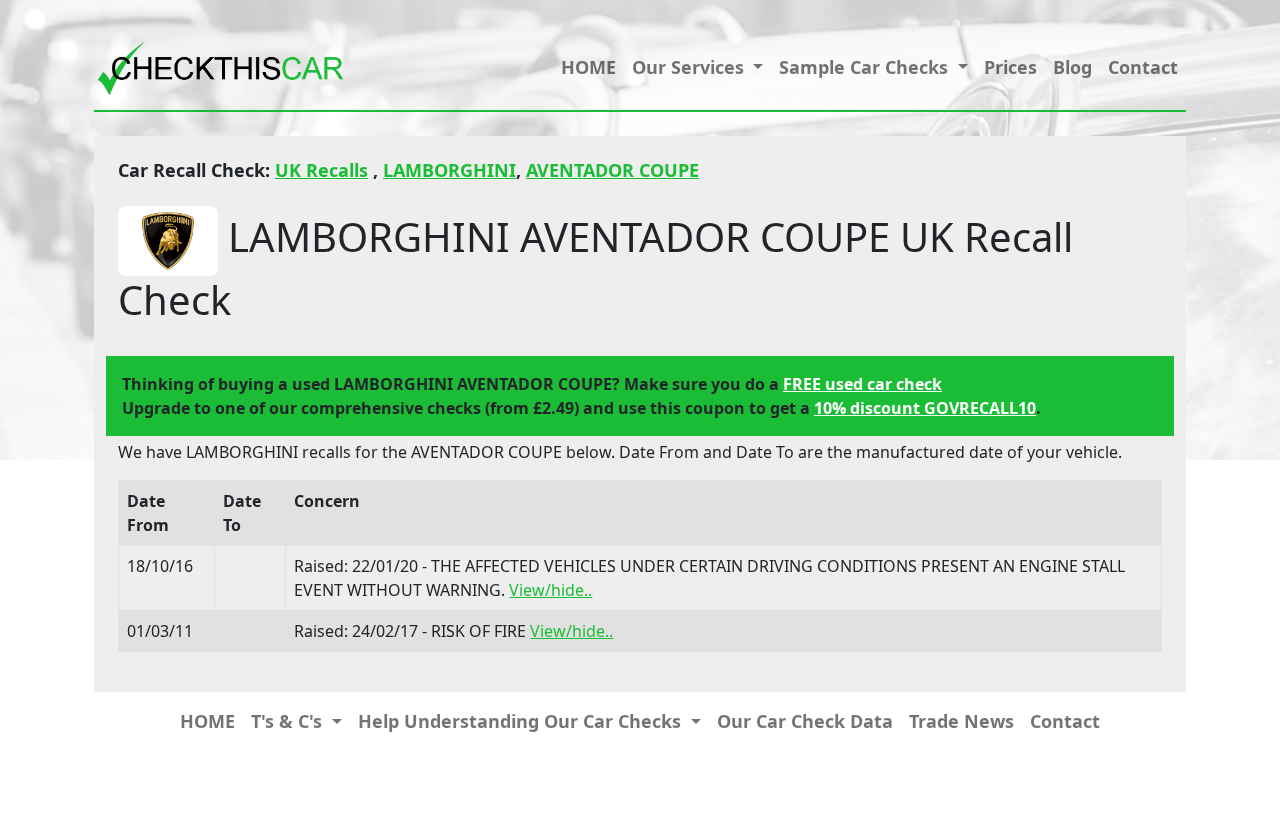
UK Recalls (321, 170)
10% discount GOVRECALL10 (925, 408)
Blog (1072, 67)
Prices (1010, 67)
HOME (588, 67)
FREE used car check (862, 384)
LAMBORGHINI (449, 170)
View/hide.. (550, 590)
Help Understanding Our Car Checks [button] (522, 721)
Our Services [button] (690, 67)
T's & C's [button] (289, 721)
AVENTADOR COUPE (612, 170)
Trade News (961, 721)
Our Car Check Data (805, 721)
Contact (1143, 67)
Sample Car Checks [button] (866, 67)
